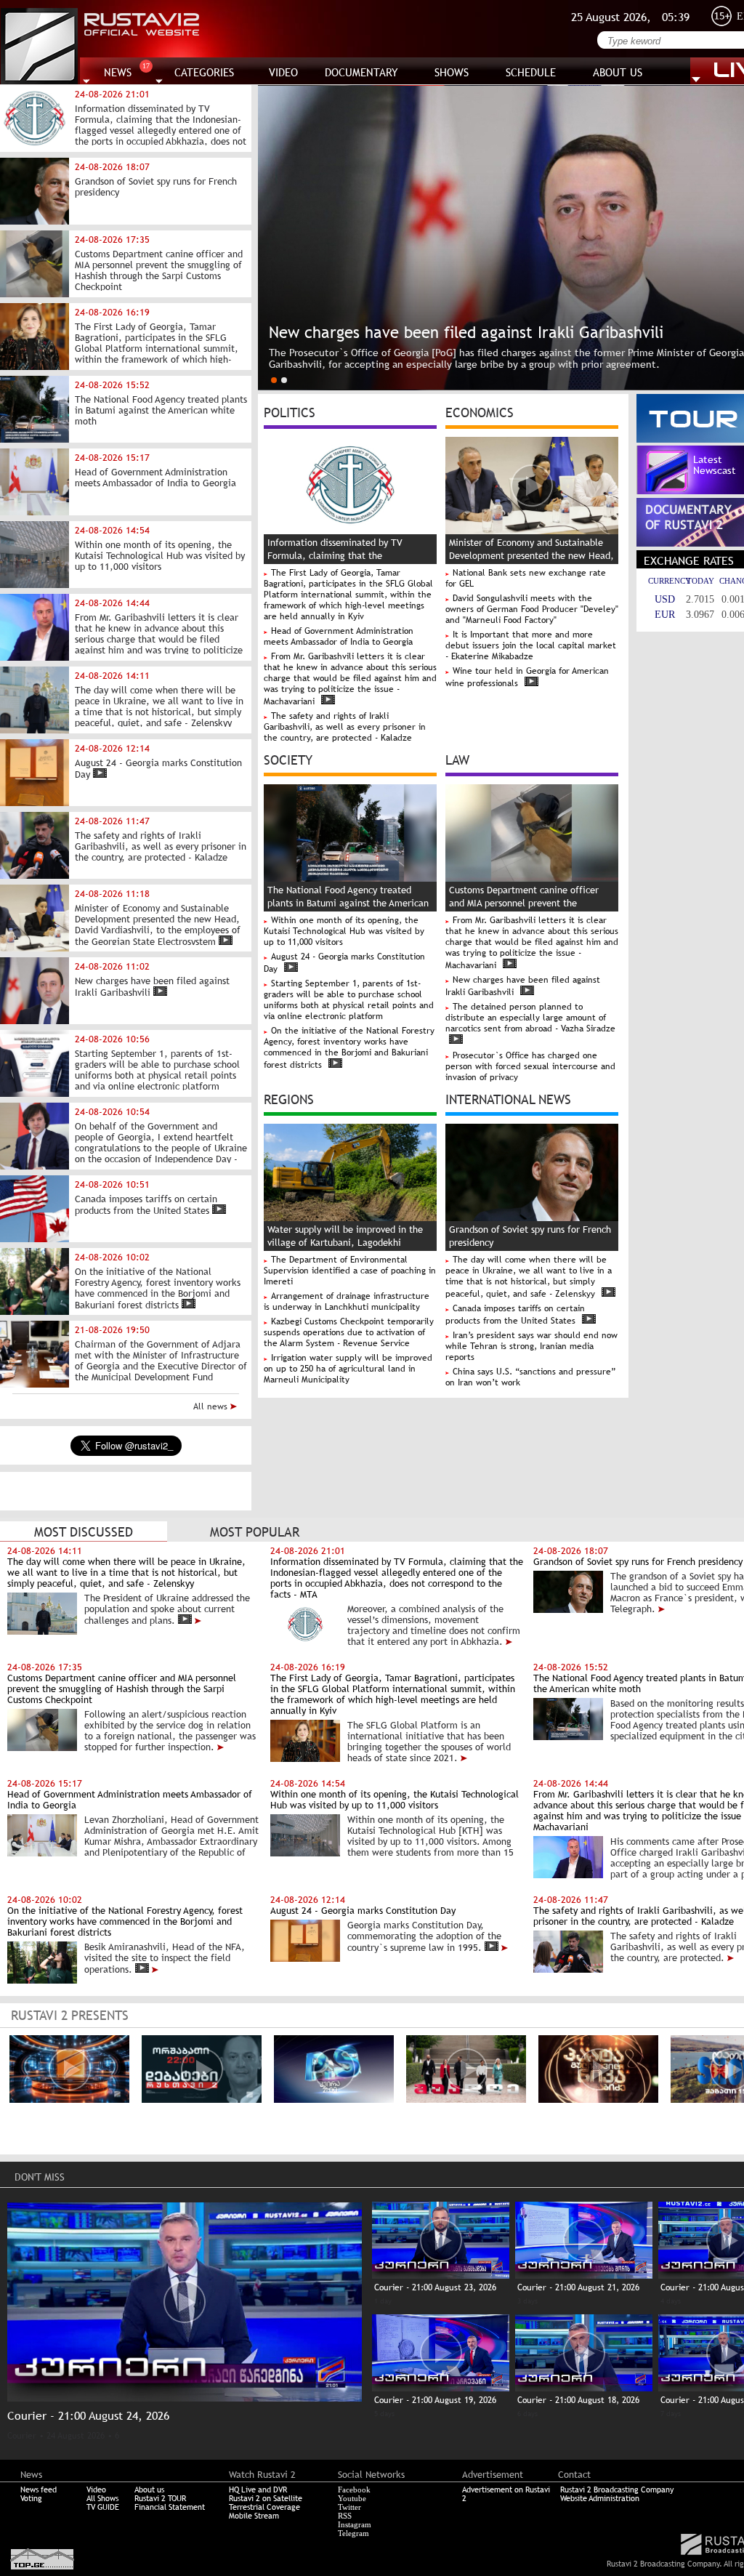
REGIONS (289, 1098)
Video (96, 2490)
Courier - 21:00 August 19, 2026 (435, 2400)
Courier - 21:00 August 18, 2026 (578, 2400)
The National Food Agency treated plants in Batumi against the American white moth (348, 903)
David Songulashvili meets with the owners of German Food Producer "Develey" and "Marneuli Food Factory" (532, 609)
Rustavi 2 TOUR (160, 2498)
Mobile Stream (254, 2516)
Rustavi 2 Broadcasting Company (617, 2490)
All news (212, 1406)
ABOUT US (618, 72)
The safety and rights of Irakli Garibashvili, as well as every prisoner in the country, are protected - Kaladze (345, 727)
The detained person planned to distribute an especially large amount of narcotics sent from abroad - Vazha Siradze (530, 1018)
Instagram (355, 2524)
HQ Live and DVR (258, 2490)
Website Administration (600, 2498)
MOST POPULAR (255, 1532)
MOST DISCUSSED (84, 1532)
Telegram (353, 2533)
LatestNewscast (715, 465)
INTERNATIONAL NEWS (508, 1098)
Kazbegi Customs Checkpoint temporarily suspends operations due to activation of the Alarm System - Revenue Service (349, 1332)
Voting (31, 2498)
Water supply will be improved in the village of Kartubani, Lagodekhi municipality (345, 1243)
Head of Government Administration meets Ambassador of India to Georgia (339, 636)
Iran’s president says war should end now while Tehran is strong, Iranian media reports (531, 1346)
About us (149, 2490)
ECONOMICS (480, 411)
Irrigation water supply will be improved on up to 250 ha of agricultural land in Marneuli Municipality (348, 1369)
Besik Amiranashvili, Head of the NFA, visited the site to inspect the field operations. (165, 1958)
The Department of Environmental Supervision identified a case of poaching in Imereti (350, 1271)
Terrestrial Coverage (264, 2507)
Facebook (354, 2490)
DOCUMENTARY (361, 72)
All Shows (102, 2498)
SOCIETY (288, 759)
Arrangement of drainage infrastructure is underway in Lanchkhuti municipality (347, 1301)
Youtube (352, 2498)
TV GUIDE (103, 2507)
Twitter (349, 2507)
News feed (39, 2490)
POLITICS (290, 411)
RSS (345, 2516)
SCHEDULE (531, 72)
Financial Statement (170, 2507)
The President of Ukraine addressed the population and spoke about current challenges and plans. (167, 1609)
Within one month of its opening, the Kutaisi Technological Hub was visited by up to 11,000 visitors (344, 931)
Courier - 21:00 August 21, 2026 (578, 2287)
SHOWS (452, 72)
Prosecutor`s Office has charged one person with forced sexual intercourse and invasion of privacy (530, 1066)
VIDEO (283, 72)
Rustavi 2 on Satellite (266, 2498)
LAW (457, 759)
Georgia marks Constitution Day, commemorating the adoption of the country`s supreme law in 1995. (424, 1936)
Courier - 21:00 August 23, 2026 (435, 2287)
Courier (22, 2436)
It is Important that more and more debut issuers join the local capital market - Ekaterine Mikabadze (531, 645)
